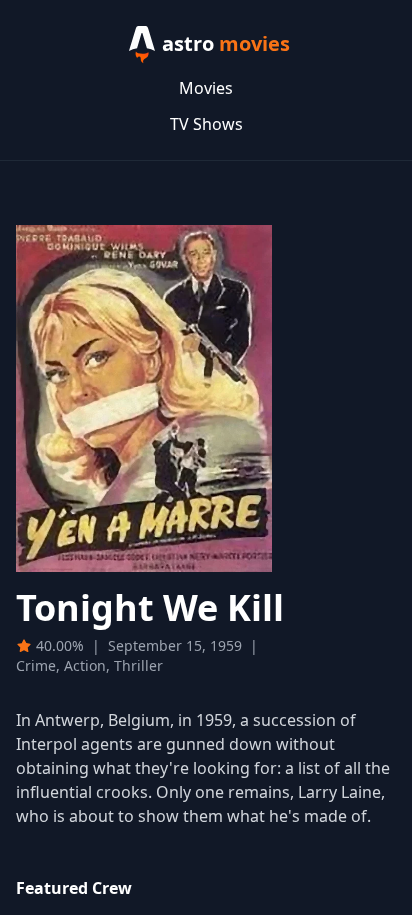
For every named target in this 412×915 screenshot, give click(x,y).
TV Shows (206, 124)
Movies (206, 88)
